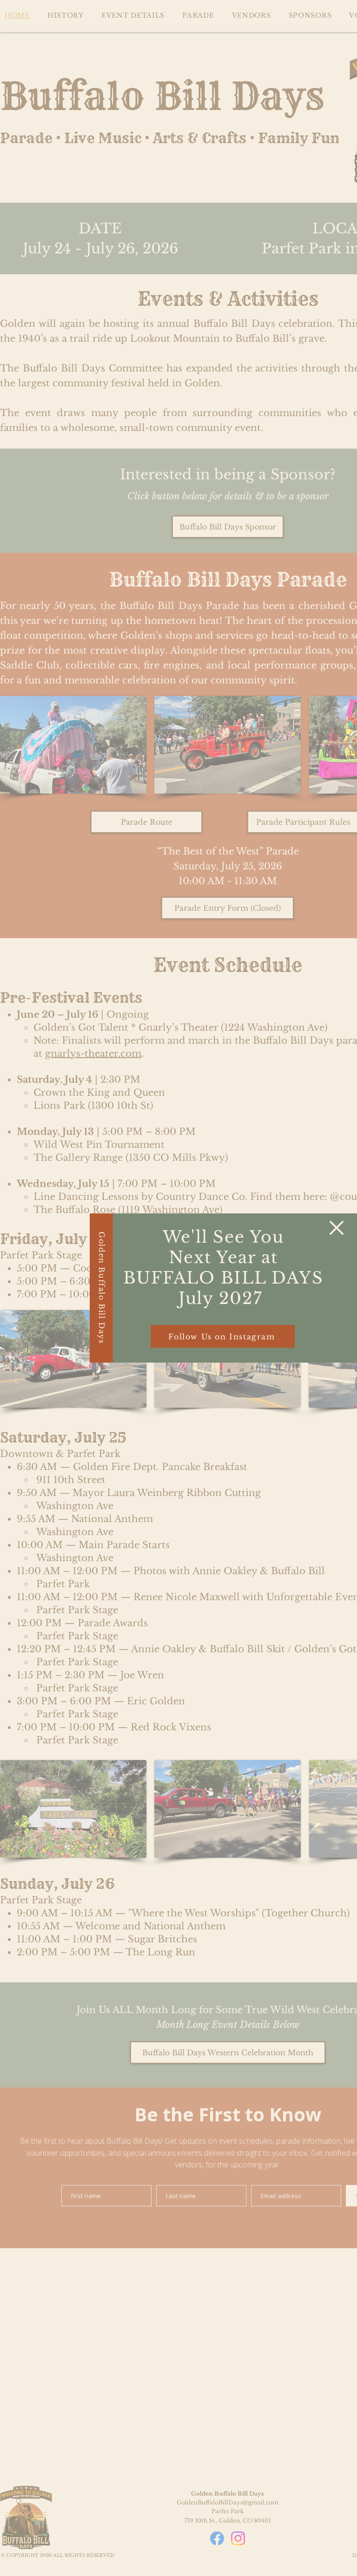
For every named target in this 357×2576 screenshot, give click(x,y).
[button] (337, 1228)
